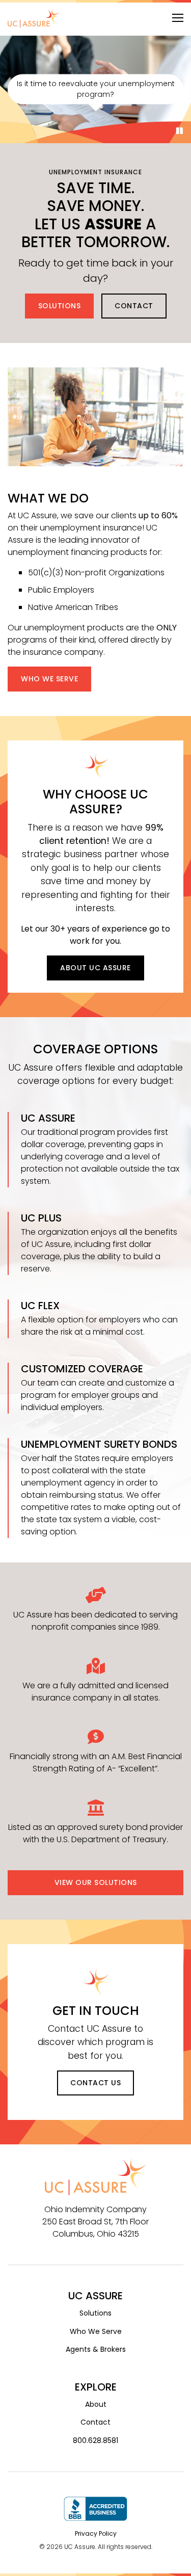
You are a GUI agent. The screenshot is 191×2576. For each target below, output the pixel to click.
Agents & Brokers (96, 2349)
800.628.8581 (95, 2440)
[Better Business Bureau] (95, 2508)
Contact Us (95, 2083)
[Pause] (180, 131)
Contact (134, 306)
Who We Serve (49, 679)
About (96, 2404)
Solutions (60, 306)
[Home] (34, 18)
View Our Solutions (96, 1882)
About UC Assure (95, 968)
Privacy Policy (96, 2533)
